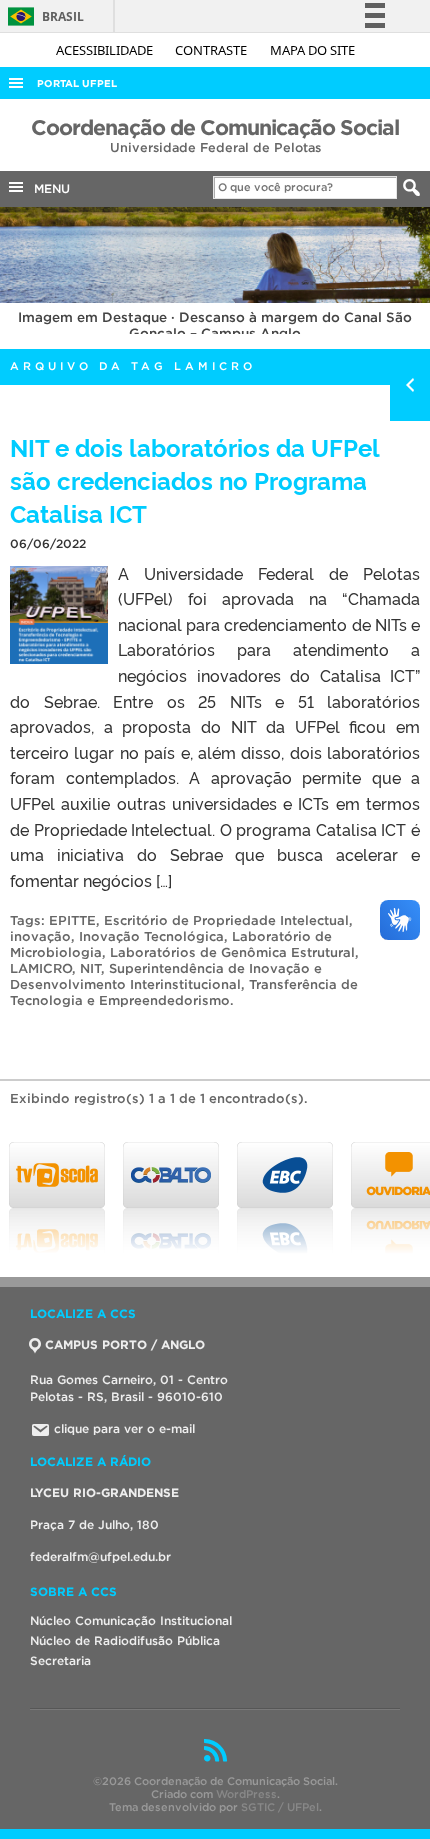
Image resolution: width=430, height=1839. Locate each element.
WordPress (246, 1794)
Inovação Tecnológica (151, 936)
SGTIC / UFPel (280, 1807)
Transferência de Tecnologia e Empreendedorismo (184, 992)
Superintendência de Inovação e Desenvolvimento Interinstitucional (166, 976)
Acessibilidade (106, 50)
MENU (48, 188)
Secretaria (60, 1660)
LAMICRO (41, 968)
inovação (40, 936)
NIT (90, 968)
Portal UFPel (77, 83)
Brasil (42, 16)
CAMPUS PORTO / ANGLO (125, 1344)
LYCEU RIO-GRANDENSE (104, 1492)
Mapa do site (312, 50)
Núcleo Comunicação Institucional (131, 1620)
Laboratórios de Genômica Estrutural (232, 952)
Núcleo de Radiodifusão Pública (125, 1640)
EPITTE (72, 920)
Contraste (212, 50)
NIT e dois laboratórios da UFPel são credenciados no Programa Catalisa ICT (194, 479)
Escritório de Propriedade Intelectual (226, 920)
